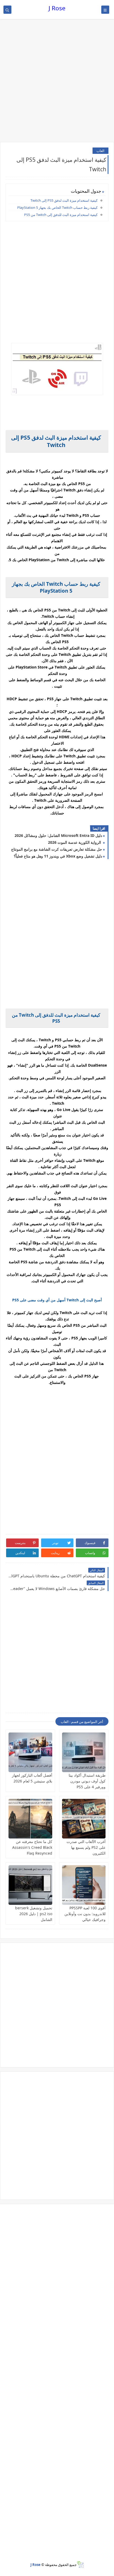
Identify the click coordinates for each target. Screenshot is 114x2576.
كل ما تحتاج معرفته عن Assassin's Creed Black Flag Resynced (32, 1847)
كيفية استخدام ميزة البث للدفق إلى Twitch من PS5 (61, 215)
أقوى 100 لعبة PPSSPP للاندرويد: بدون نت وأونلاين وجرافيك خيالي (85, 1914)
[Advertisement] (57, 81)
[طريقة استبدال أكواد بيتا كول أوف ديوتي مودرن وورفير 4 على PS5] (84, 1752)
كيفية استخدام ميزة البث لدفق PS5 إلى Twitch (64, 200)
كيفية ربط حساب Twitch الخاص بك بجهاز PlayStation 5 (57, 208)
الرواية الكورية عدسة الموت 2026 (75, 842)
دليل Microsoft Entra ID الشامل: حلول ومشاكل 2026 (58, 835)
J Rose (57, 8)
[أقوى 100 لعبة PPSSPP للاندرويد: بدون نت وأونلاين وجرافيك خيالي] (84, 1885)
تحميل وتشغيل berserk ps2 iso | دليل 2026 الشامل (34, 1914)
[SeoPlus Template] (80, 2565)
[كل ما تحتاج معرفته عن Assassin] (30, 1819)
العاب (100, 151)
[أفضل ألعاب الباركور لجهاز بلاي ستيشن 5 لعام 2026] (30, 1752)
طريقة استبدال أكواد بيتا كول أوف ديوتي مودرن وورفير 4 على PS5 (87, 1781)
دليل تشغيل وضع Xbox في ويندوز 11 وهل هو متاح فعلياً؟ (58, 856)
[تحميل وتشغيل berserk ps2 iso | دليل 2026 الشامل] (30, 1885)
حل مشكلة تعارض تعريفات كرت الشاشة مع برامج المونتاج (57, 849)
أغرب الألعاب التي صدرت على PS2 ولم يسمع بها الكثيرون (86, 1847)
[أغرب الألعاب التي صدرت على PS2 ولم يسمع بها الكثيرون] (84, 1819)
